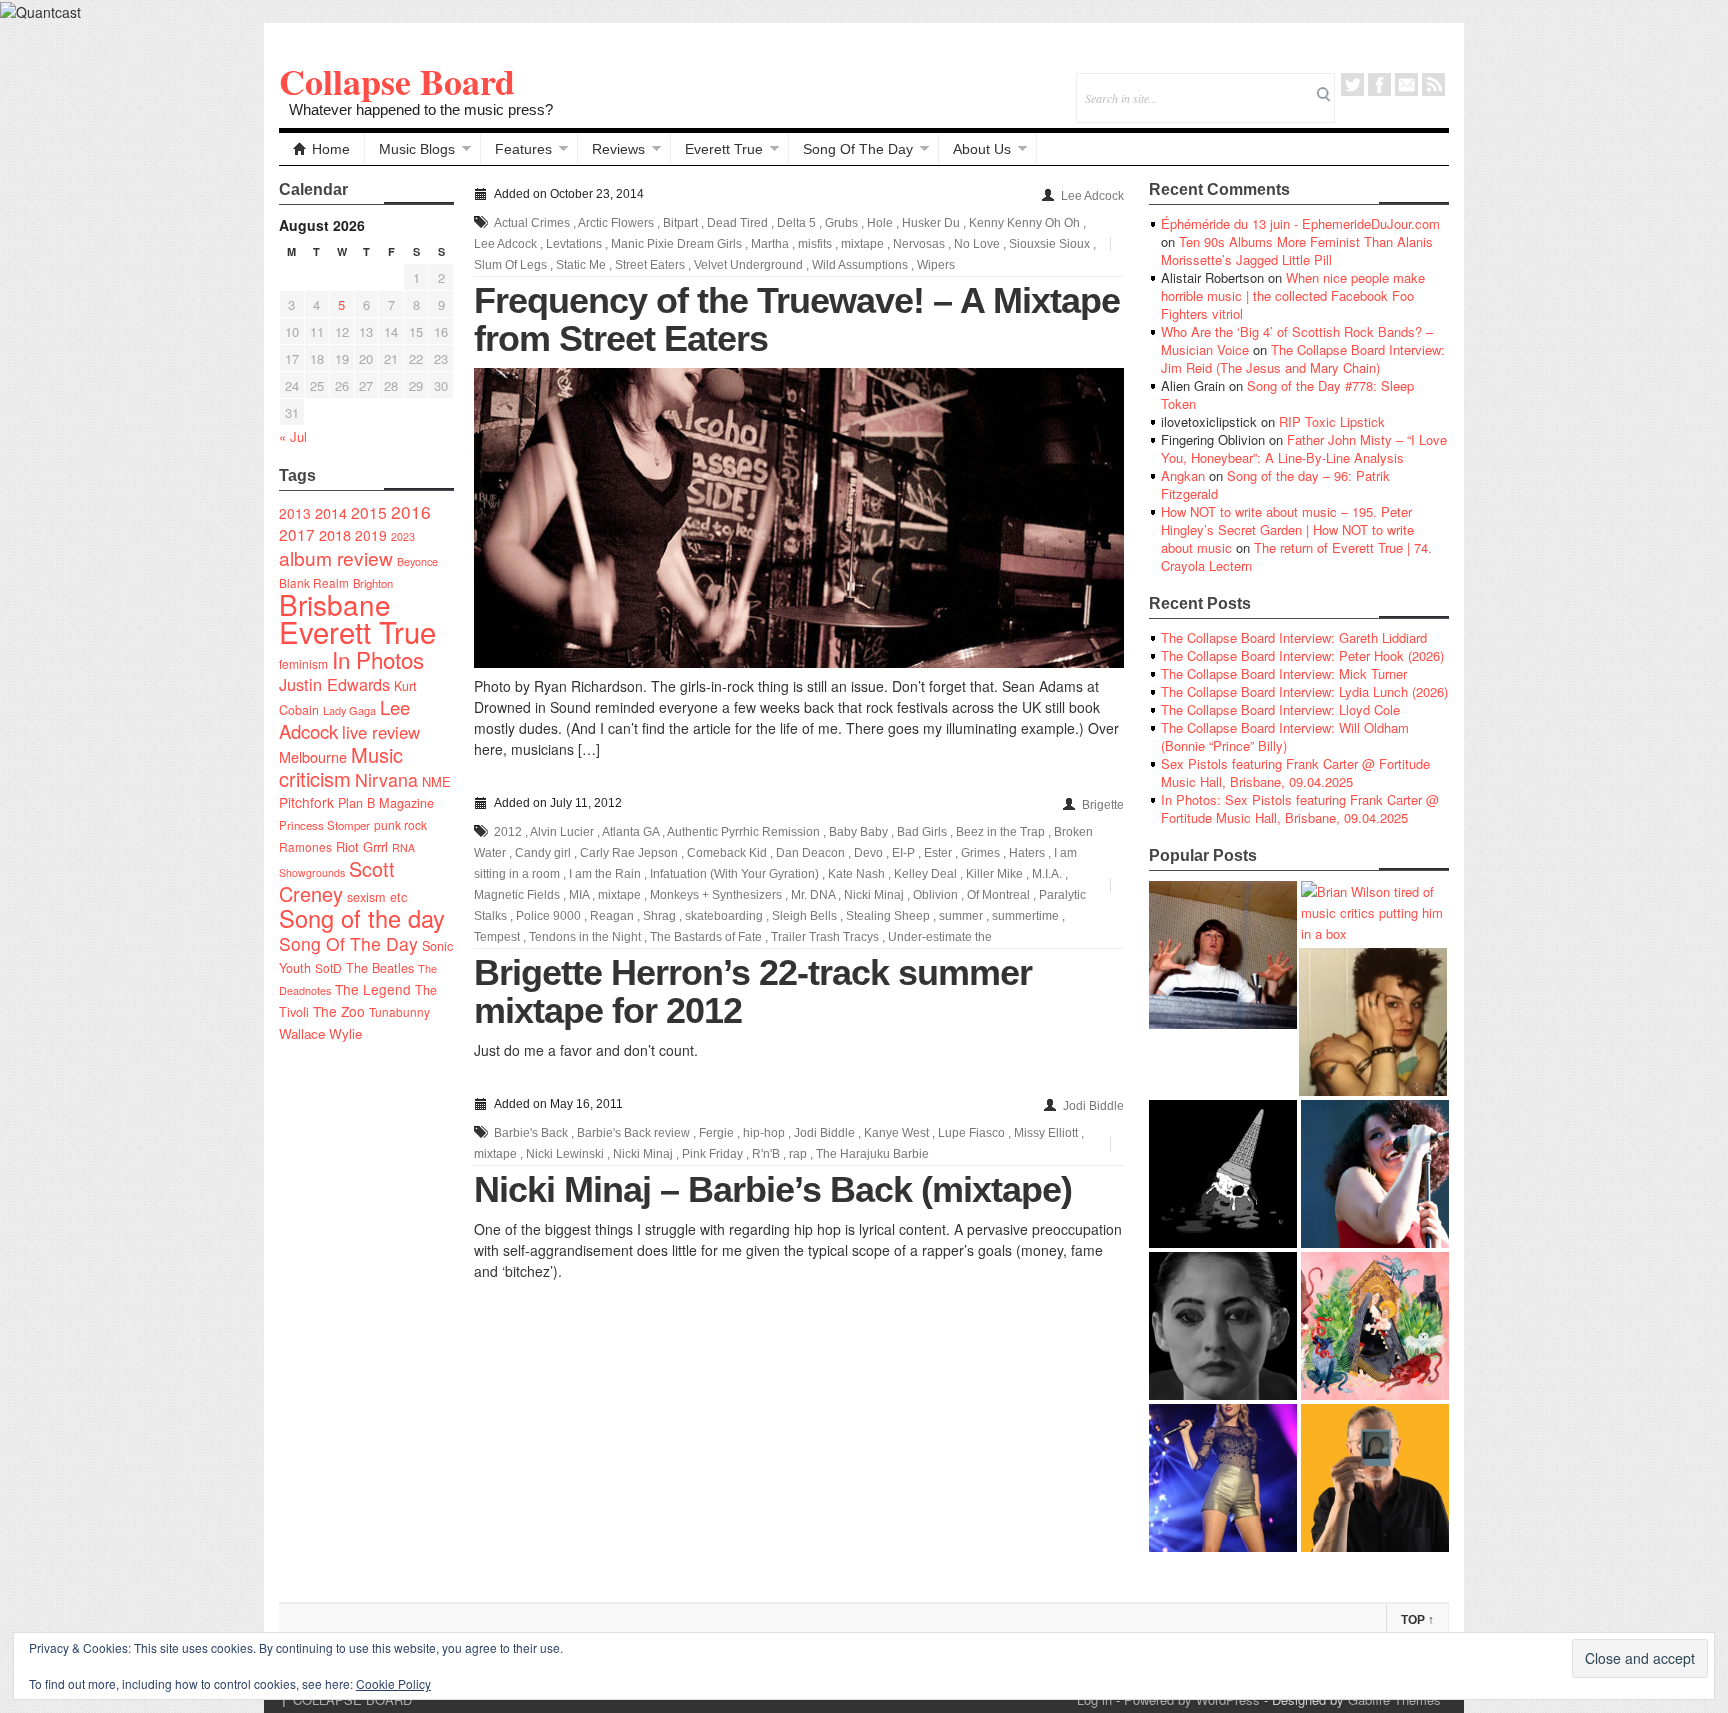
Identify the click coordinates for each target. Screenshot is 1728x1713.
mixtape (862, 244)
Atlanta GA (630, 832)
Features (523, 149)
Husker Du (931, 223)
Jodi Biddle (1093, 1106)
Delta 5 (796, 223)
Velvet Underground (748, 265)
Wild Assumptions (860, 265)
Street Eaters (650, 265)
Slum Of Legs (510, 265)
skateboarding (724, 916)
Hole (880, 223)
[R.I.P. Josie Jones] (1223, 1326)
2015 (369, 512)
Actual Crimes (532, 223)
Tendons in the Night (585, 937)
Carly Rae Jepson (629, 853)
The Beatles (380, 968)
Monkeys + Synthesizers (716, 895)
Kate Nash (856, 874)
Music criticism (341, 766)
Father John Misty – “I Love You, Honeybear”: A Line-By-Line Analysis (1304, 448)
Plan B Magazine (386, 803)
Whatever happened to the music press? (421, 109)
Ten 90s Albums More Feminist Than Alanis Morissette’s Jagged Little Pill (1297, 250)
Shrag (659, 916)
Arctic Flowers (616, 223)
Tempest (497, 937)
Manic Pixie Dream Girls (676, 244)
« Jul (293, 436)
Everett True (724, 149)
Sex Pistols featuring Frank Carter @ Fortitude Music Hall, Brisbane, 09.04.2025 (1295, 772)
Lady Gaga (349, 710)
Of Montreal (998, 895)
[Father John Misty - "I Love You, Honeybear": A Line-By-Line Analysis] (1375, 1326)
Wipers (936, 265)
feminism (303, 663)
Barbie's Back (531, 1133)
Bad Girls (922, 832)
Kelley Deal (925, 874)
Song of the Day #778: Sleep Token (1287, 394)
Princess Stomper (324, 825)
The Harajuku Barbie (872, 1154)
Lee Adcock (1092, 196)
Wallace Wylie (320, 1033)
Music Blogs (417, 149)
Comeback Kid (727, 853)
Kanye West (896, 1133)
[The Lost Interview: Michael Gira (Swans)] (1375, 1478)
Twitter (1352, 84)
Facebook (1379, 84)
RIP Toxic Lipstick (1332, 421)
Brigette (1103, 805)
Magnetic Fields (517, 895)
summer (961, 916)
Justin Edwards (334, 684)
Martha (770, 244)
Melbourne (313, 756)
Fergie (716, 1133)
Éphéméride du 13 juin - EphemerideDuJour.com (1300, 223)
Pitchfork (306, 802)
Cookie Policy (393, 1683)
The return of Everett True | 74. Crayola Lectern (1296, 556)
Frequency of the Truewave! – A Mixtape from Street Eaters (797, 319)
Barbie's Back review (633, 1133)
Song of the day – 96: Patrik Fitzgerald (1275, 484)
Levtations (574, 244)
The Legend (373, 989)
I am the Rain (605, 874)
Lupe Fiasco (971, 1133)
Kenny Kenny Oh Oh (1024, 223)
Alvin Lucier (562, 832)
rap (798, 1154)
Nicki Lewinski (565, 1154)
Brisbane (335, 604)
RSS (1433, 84)
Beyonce (417, 561)
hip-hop (764, 1133)
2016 (411, 511)
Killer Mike (994, 874)
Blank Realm (314, 582)
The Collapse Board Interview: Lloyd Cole (1280, 709)
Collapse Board (397, 81)
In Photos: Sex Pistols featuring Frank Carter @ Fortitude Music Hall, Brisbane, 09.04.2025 (1300, 808)
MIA (579, 895)
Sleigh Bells (804, 916)
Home (331, 149)
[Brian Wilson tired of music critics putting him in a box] (1375, 912)
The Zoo (339, 1011)
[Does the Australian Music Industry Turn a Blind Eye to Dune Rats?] (1223, 1174)
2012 (508, 832)
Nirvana (386, 779)
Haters (1027, 853)
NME (436, 781)
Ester (938, 853)
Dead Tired (737, 223)
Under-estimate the (940, 937)
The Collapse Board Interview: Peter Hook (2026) (1302, 655)
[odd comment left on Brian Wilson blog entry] (1223, 955)
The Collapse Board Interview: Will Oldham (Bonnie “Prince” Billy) (1285, 736)
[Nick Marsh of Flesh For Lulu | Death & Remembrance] (1373, 1022)
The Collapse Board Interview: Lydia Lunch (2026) (1304, 691)
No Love (977, 244)
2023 (403, 536)
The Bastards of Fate (706, 937)
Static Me (581, 265)
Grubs (841, 223)
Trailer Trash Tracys (825, 937)
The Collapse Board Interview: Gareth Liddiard (1294, 637)
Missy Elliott (1046, 1133)
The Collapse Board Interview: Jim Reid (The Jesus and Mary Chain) (1303, 358)
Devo (868, 853)
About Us (982, 149)
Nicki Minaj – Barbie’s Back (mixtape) (773, 1189)
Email (1406, 84)
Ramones (305, 846)
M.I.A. (1047, 874)
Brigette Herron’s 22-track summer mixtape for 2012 (753, 991)
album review (336, 557)
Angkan (1183, 475)
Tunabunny (399, 1011)
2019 (371, 535)
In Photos (378, 659)
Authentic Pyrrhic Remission (743, 832)
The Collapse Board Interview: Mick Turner (1284, 673)
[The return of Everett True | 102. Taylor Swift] (1223, 1478)
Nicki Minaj (874, 895)
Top (1417, 1620)
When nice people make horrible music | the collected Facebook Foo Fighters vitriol (1293, 295)
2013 (295, 513)
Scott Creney (337, 881)
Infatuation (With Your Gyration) (734, 874)
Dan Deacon (810, 853)
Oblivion (935, 895)
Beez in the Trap (1000, 832)
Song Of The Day (858, 149)
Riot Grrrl (362, 846)
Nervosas (919, 244)
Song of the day (362, 918)
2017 (297, 534)
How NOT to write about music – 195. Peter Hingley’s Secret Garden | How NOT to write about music (1287, 529)
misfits (815, 244)
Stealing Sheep (888, 916)
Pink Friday (712, 1154)
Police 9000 (548, 916)
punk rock (400, 824)
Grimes (980, 853)
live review (381, 732)
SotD (328, 967)
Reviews (618, 149)
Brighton (373, 583)
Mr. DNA (813, 895)
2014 (331, 512)
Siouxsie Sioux (1049, 244)
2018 (335, 534)
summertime (1025, 916)
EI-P (903, 853)
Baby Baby (858, 832)
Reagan (612, 916)
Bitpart (680, 223)
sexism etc (377, 897)
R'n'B (766, 1154)
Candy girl (543, 853)
